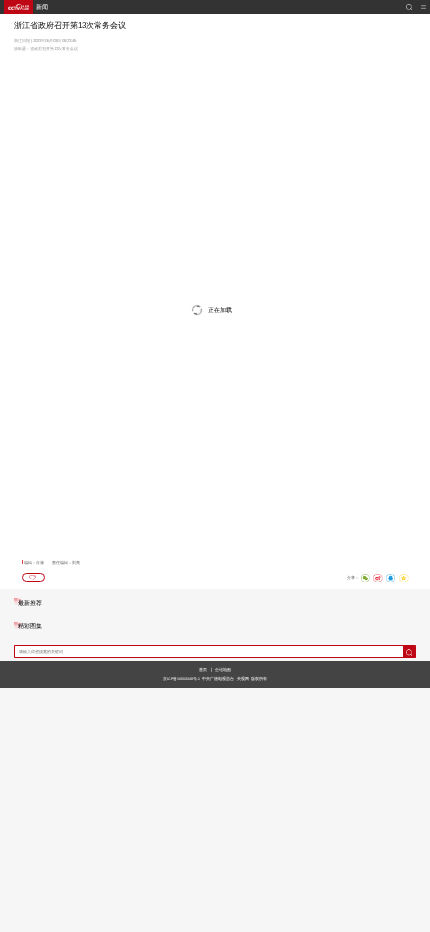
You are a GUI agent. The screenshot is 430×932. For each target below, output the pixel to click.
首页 (203, 669)
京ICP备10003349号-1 (181, 679)
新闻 (42, 7)
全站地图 (223, 669)
